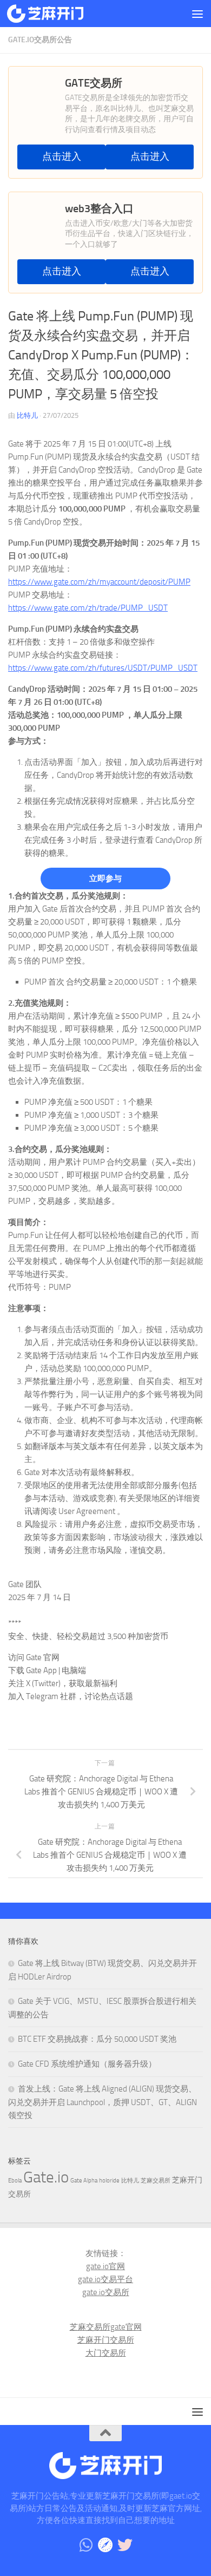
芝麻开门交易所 (106, 2340)
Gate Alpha (84, 2181)
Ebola (15, 2181)
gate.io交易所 (106, 2292)
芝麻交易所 (156, 2181)
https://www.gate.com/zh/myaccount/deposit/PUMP (99, 582)
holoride (109, 2181)
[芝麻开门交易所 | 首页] (58, 14)
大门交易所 (106, 2353)
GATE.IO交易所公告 (40, 40)
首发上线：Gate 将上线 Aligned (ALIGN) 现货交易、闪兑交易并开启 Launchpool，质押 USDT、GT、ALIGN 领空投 (103, 2102)
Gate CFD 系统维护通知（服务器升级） (87, 2064)
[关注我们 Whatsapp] (86, 2545)
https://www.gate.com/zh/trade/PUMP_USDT (88, 608)
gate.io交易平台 (105, 2279)
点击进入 (62, 157)
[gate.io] (105, 2545)
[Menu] (197, 14)
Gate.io (46, 2177)
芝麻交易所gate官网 (106, 2327)
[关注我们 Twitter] (125, 2545)
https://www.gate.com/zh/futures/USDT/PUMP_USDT (103, 668)
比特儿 (27, 415)
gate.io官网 (105, 2266)
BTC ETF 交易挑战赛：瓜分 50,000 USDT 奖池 (97, 2039)
